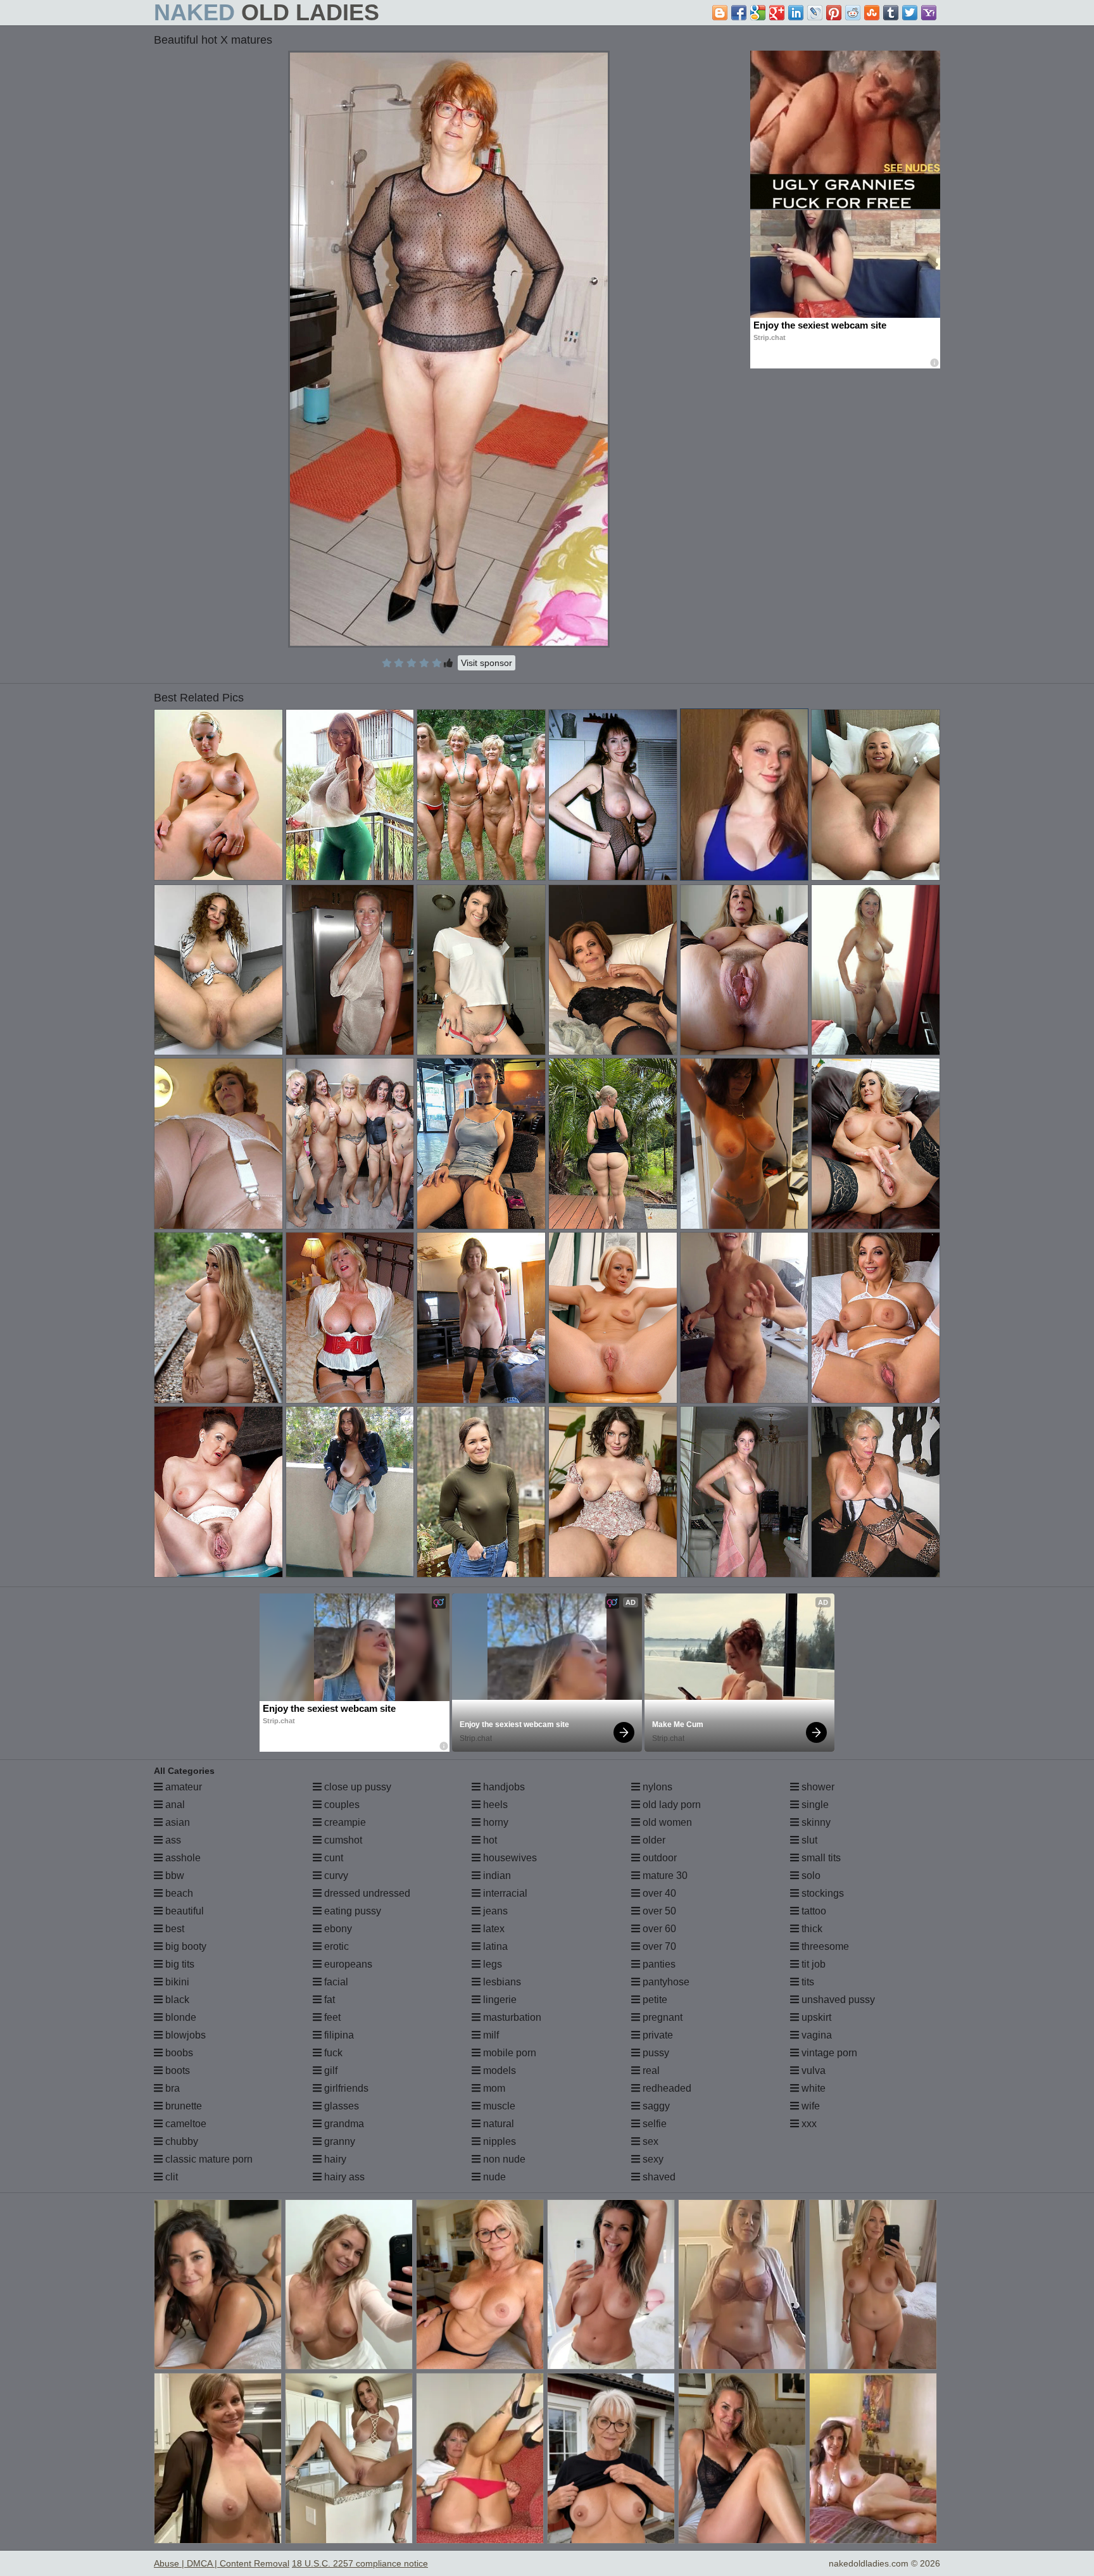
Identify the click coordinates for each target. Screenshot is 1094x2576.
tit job (812, 1964)
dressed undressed (366, 1893)
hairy (334, 2159)
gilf (330, 2070)
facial (335, 1982)
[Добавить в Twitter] (910, 13)
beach (178, 1893)
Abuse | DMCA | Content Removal (222, 2563)
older (653, 1840)
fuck (332, 2053)
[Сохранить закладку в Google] (758, 13)
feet (331, 2017)
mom (493, 2088)
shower (817, 1787)
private (657, 2035)
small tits (820, 1858)
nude (493, 2177)
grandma (343, 2124)
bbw (173, 1875)
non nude (503, 2159)
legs (491, 1964)
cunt (332, 1858)
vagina (815, 2035)
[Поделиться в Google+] (777, 13)
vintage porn (828, 2053)
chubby (180, 2141)
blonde (179, 2017)
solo (810, 1875)
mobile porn (508, 2053)
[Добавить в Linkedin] (796, 13)
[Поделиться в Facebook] (739, 13)
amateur (182, 1787)
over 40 (658, 1893)
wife (809, 2106)
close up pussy (356, 1787)
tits (807, 1982)
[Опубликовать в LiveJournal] (815, 13)
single (814, 1805)
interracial (504, 1893)
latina (494, 1946)
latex (493, 1929)
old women (666, 1822)
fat (328, 2000)
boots (176, 2070)
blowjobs (184, 2035)
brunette (182, 2106)
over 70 (658, 1946)
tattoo (813, 1911)
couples (341, 1805)
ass (172, 1840)
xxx (808, 2124)
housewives (509, 1858)
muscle (498, 2106)
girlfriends (345, 2088)
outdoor (658, 1858)
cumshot (342, 1840)
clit (170, 2177)
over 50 (658, 1911)
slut (808, 1840)
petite (654, 2000)
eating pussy (351, 1911)
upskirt (815, 2017)
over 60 (658, 1929)
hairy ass (343, 2177)
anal (174, 1805)
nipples (498, 2141)
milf (490, 2035)
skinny (815, 1822)
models (498, 2070)
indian (496, 1875)
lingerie (499, 2000)
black (176, 2000)
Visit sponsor (487, 663)
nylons (656, 1787)
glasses (340, 2106)
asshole (182, 1858)
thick (811, 1929)
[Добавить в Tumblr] (891, 13)
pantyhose (665, 1982)
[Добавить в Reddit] (853, 13)
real (650, 2070)
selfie (653, 2124)
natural (497, 2124)
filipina (338, 2035)
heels (494, 1805)
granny (338, 2141)
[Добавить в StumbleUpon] (872, 13)
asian (176, 1822)
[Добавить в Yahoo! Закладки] (929, 13)
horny (494, 1822)
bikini (176, 1982)
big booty (185, 1946)
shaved (658, 2177)
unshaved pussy (837, 2000)
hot (489, 1840)
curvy (335, 1875)
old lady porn (670, 1805)
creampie (344, 1822)
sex (649, 2141)
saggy (655, 2106)
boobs (178, 2053)
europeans (347, 1964)
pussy (655, 2053)
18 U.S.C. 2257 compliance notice (360, 2563)
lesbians (501, 1982)
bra (171, 2088)
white (812, 2088)
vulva (812, 2070)
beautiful (183, 1911)
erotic (335, 1946)
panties (658, 1964)
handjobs (503, 1787)
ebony (337, 1929)
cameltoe (185, 2124)
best (173, 1929)
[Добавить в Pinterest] (834, 13)
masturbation (511, 2017)
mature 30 (664, 1875)
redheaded (666, 2088)
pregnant (661, 2017)
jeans (494, 1911)
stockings (821, 1893)
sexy (652, 2159)
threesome (824, 1946)
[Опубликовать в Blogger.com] (720, 13)
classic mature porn (208, 2159)
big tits (179, 1964)
